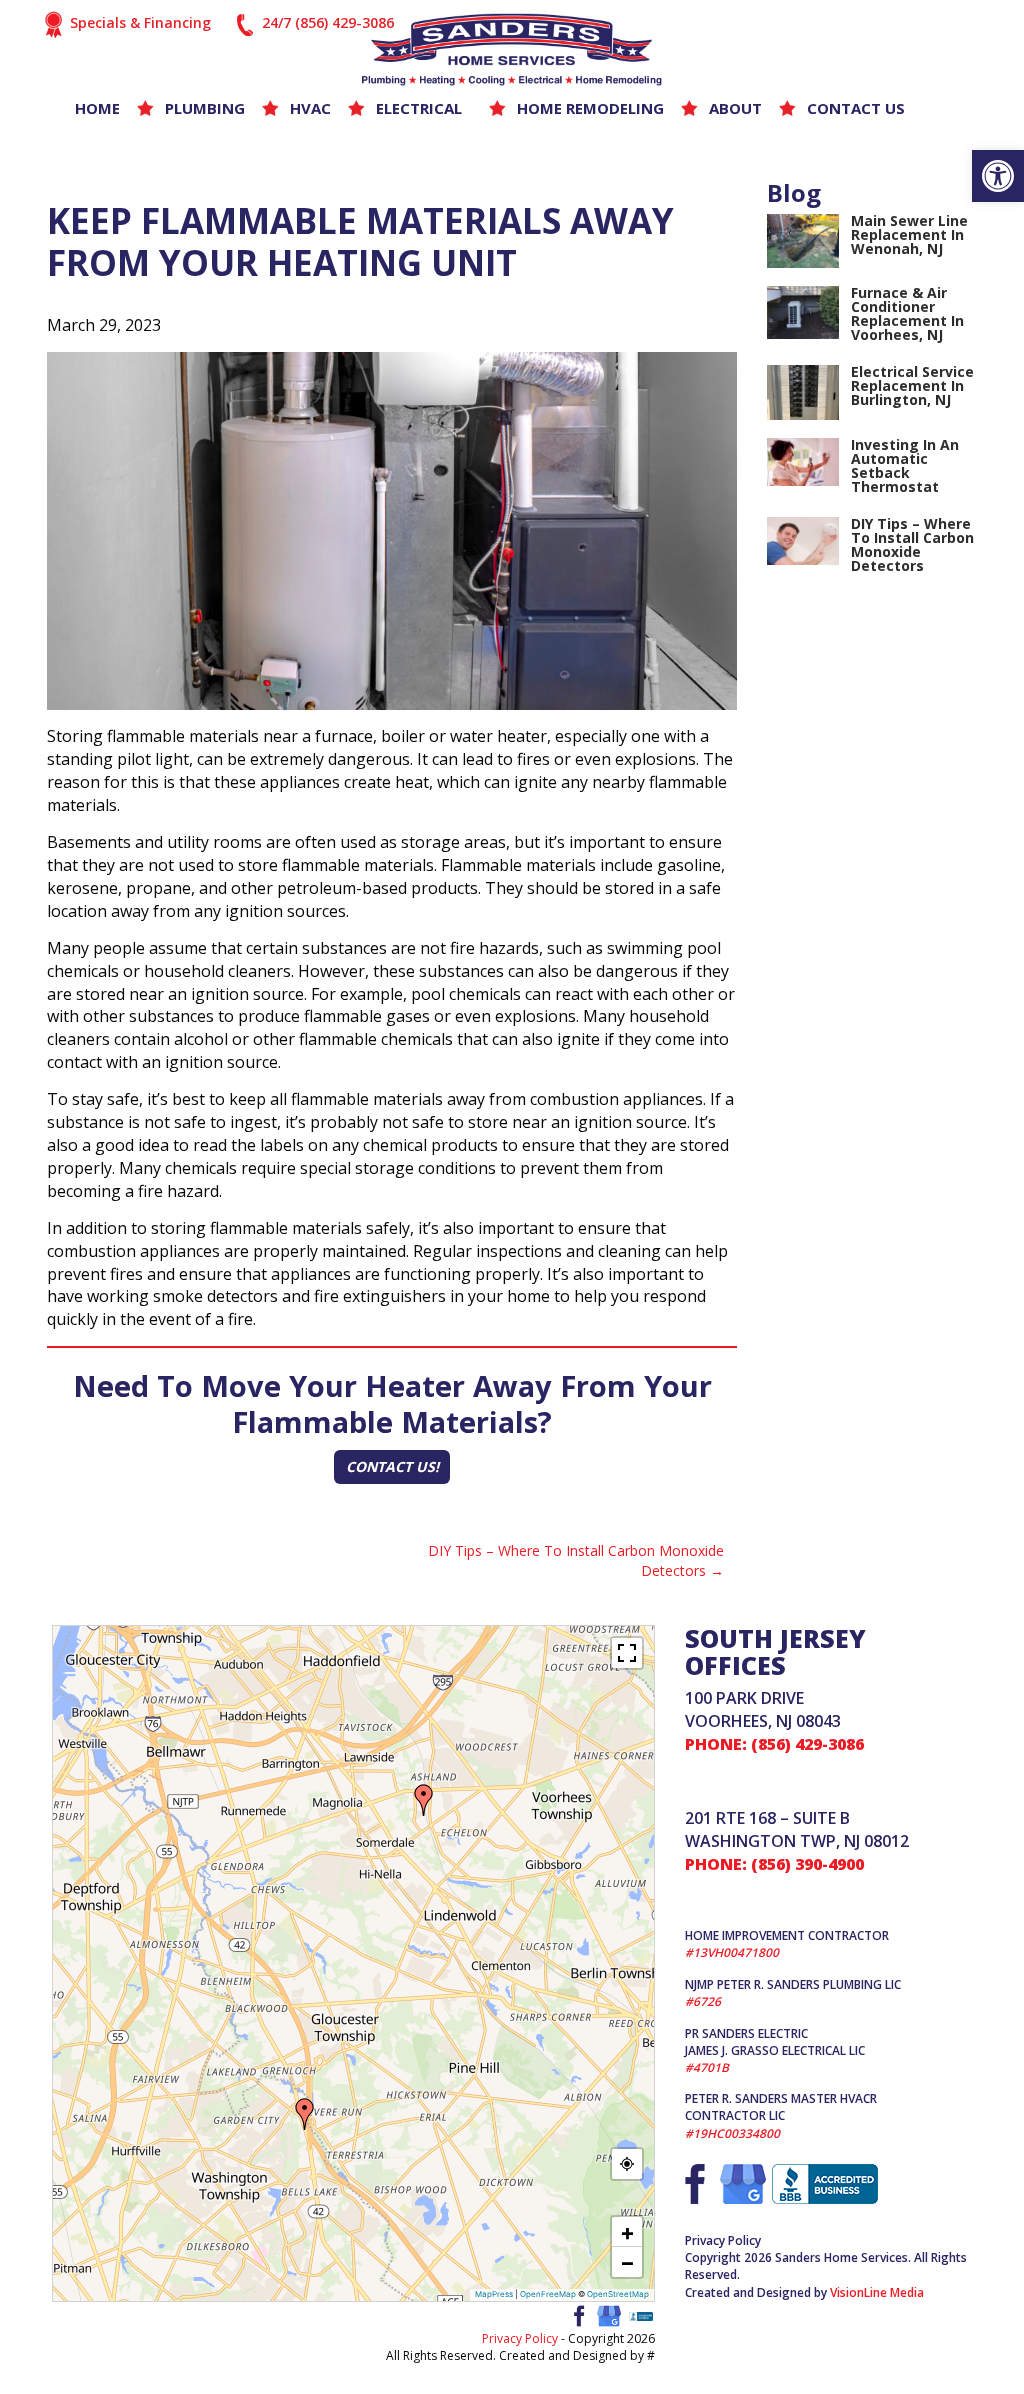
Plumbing (205, 108)
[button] (998, 176)
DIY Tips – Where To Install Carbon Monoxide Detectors (576, 1560)
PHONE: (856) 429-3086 (774, 1744)
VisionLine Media (877, 2292)
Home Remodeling (590, 108)
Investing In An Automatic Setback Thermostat (905, 465)
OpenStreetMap (618, 2294)
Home (97, 108)
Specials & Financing (140, 22)
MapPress (494, 2294)
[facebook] (577, 2314)
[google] (609, 2314)
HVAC (310, 108)
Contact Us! (392, 1466)
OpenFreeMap (548, 2294)
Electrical (419, 108)
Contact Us (856, 108)
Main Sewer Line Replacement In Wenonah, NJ (909, 234)
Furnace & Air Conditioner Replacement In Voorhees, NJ (907, 313)
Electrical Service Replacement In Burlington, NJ (912, 385)
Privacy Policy (520, 2338)
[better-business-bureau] (641, 2315)
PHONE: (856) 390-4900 (774, 1864)
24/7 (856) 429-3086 (328, 22)
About (735, 108)
